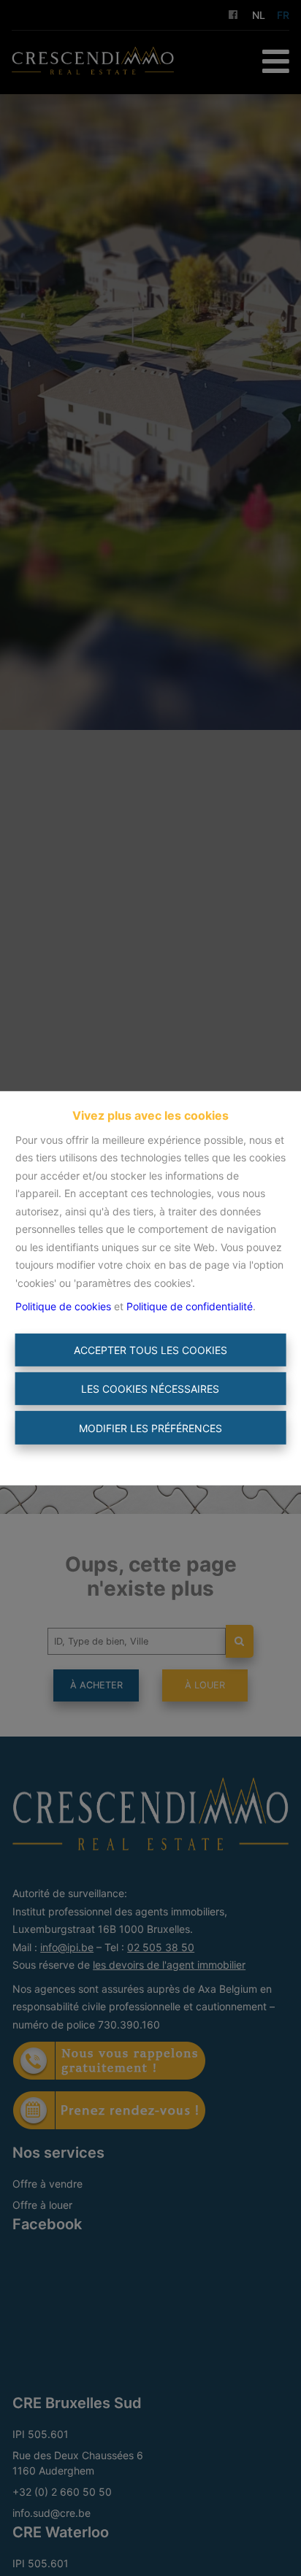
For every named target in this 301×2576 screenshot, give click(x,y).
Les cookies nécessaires (150, 1389)
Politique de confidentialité (190, 1306)
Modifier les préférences (150, 1427)
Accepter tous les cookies (150, 1350)
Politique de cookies (63, 1306)
